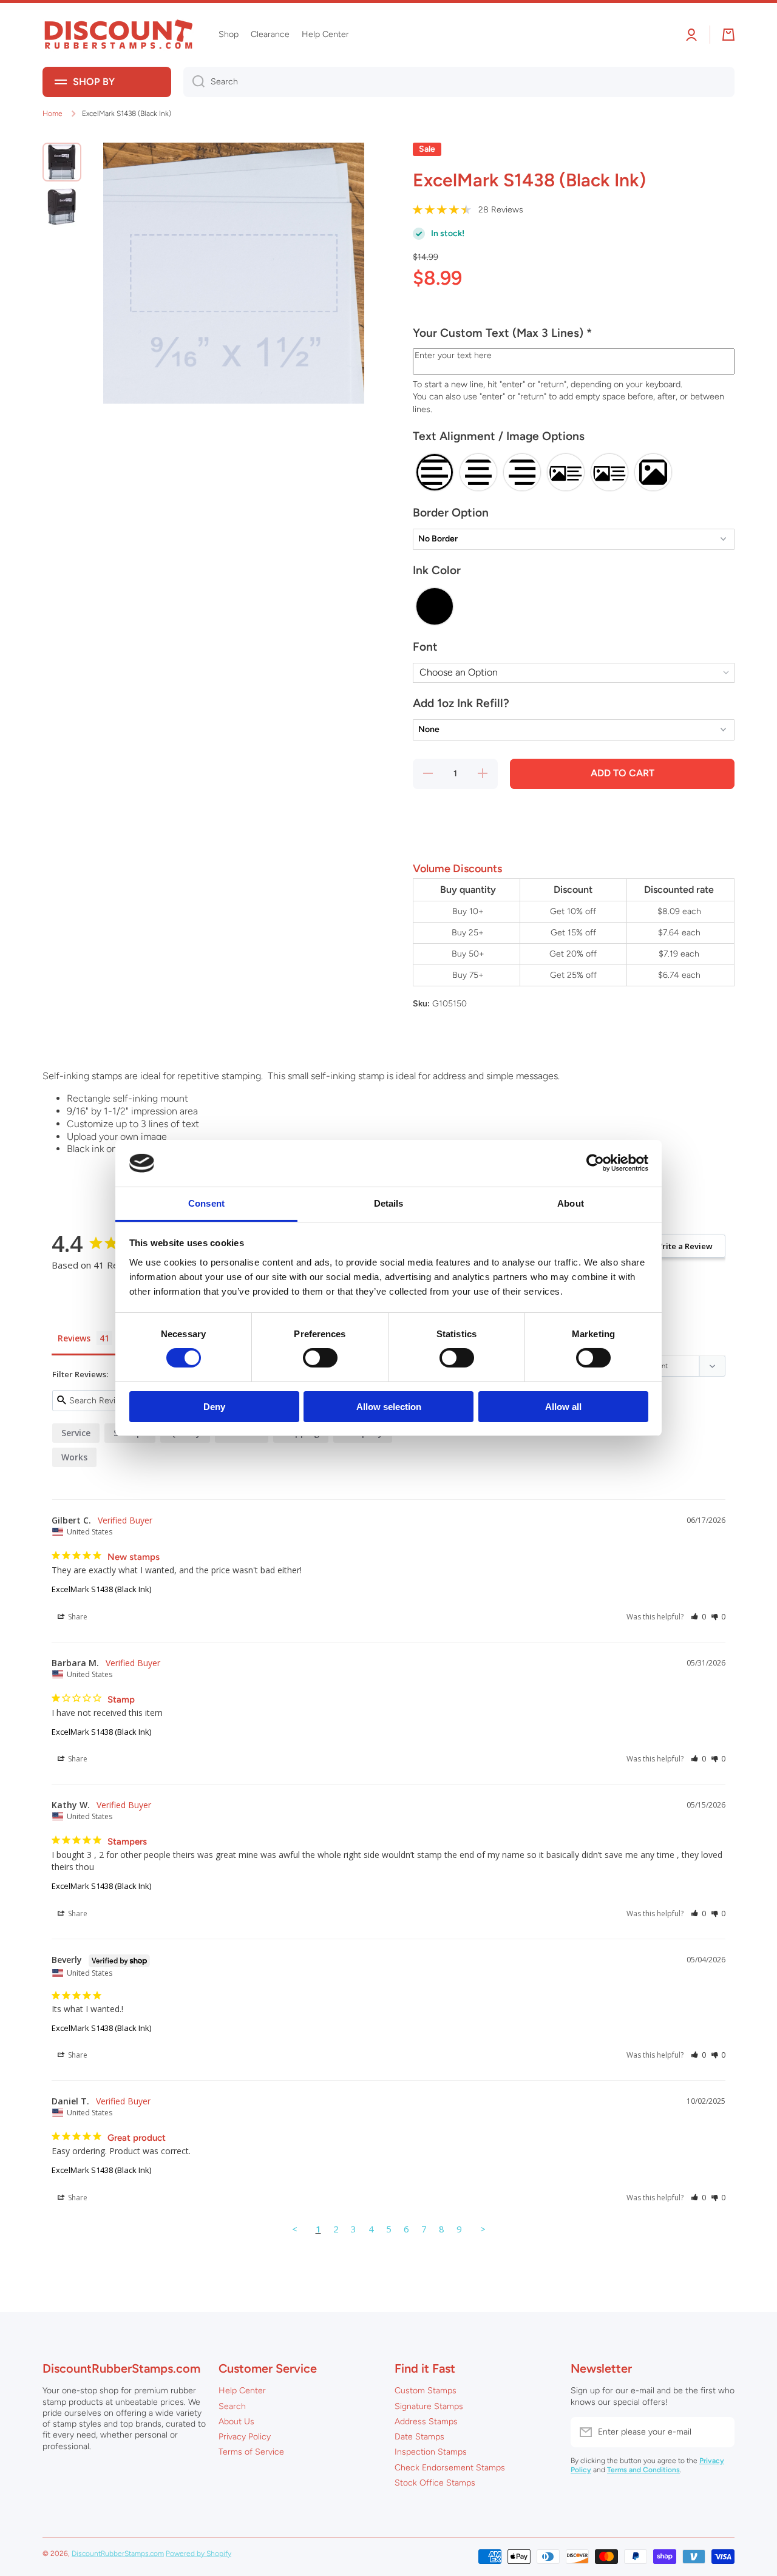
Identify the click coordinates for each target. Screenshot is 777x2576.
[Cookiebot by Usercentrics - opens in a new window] (595, 1163)
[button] (574, 338)
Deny (214, 1407)
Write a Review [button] (684, 1246)
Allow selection (389, 1407)
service (76, 1433)
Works (74, 1457)
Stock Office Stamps (435, 2483)
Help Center (242, 2391)
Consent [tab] (206, 1203)
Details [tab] (389, 1203)
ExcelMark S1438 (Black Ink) (101, 1589)
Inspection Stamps (431, 2452)
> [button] (483, 2229)
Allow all (563, 1407)
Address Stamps (426, 2422)
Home (53, 114)
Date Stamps (419, 2437)
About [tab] (571, 1203)
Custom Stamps (426, 2391)
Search (232, 2406)
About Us (236, 2422)
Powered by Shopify (198, 2554)
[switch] (320, 1358)
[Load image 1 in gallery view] (62, 162)
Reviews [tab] (74, 1338)
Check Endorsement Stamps (450, 2468)
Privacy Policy (245, 2437)
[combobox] (459, 82)
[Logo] (118, 35)
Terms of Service (251, 2452)
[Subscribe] (719, 2432)
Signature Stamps (429, 2406)
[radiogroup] (574, 472)
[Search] (194, 82)
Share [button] (77, 1617)
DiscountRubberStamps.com (118, 2554)
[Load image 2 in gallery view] (62, 207)
